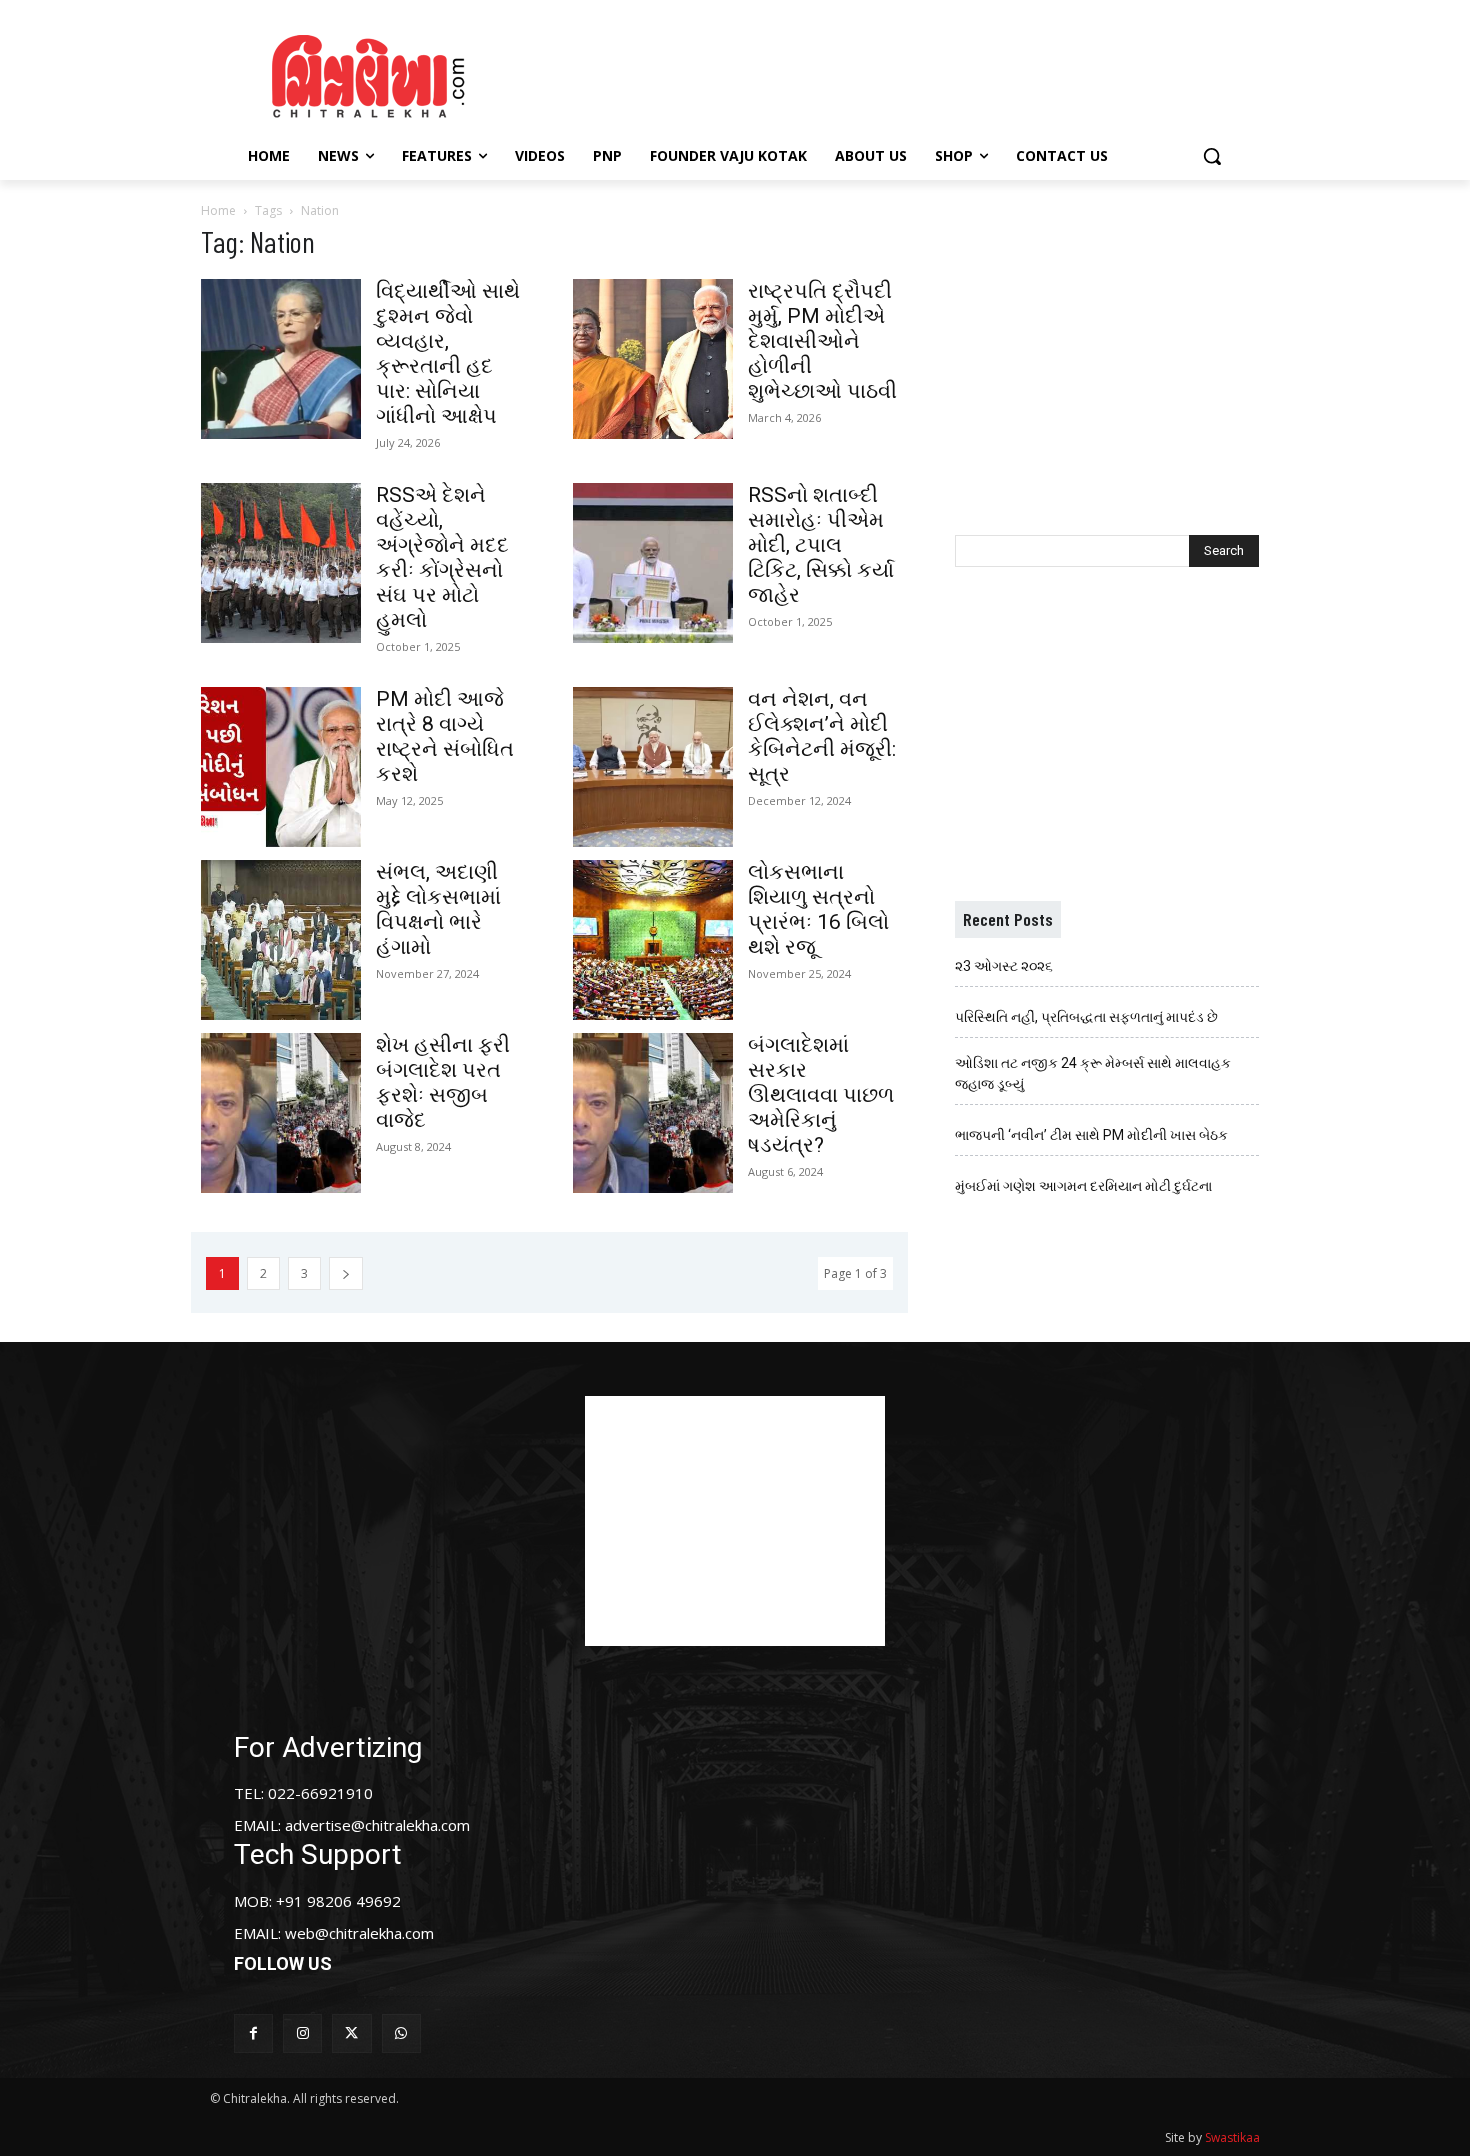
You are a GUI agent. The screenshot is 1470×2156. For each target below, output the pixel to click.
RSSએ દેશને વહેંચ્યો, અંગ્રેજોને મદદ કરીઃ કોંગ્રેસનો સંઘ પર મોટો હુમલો (442, 557)
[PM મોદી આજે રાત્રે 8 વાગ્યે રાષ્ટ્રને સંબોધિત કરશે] (281, 767)
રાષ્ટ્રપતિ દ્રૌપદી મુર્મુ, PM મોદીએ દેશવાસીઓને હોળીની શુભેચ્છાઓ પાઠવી (822, 341)
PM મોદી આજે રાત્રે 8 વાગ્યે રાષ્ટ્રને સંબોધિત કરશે (445, 736)
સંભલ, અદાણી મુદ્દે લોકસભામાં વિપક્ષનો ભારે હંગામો (438, 909)
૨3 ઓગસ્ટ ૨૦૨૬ (1004, 966)
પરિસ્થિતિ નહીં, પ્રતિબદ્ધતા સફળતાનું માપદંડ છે (1086, 1017)
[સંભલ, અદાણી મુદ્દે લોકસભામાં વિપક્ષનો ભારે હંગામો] (281, 940)
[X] (351, 2033)
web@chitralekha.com (359, 1933)
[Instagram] (302, 2033)
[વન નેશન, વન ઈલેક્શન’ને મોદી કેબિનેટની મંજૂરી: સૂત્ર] (653, 767)
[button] (1212, 156)
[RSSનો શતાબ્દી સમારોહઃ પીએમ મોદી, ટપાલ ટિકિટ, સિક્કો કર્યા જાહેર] (653, 563)
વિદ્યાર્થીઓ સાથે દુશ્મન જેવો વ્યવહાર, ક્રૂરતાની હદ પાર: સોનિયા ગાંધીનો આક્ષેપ (448, 353)
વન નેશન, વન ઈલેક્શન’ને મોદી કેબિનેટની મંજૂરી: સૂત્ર (822, 736)
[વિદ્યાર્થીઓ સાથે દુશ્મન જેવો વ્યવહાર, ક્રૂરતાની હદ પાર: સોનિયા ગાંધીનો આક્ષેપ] (281, 359)
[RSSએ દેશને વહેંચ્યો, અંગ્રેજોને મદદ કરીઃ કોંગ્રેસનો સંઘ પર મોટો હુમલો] (281, 563)
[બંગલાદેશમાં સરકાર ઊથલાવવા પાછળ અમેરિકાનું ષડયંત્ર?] (653, 1113)
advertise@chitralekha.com (377, 1825)
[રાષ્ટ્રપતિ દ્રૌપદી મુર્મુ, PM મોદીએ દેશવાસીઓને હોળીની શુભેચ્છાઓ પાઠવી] (653, 359)
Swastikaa (1232, 2137)
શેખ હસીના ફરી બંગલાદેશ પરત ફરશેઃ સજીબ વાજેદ (443, 1082)
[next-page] (346, 1273)
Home (218, 210)
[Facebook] (253, 2033)
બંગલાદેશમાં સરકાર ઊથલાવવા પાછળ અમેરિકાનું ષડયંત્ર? (821, 1095)
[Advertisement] (904, 73)
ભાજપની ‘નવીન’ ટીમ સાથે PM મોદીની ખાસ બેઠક (1091, 1135)
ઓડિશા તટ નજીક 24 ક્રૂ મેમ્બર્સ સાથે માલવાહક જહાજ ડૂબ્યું (1093, 1073)
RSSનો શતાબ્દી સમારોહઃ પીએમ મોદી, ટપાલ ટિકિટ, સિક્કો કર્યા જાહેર (821, 545)
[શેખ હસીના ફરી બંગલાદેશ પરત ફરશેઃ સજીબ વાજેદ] (281, 1113)
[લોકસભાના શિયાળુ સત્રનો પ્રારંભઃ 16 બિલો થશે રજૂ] (653, 940)
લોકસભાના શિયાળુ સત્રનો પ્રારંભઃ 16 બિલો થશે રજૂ (818, 909)
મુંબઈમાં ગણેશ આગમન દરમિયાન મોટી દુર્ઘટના (1083, 1186)
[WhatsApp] (401, 2033)
